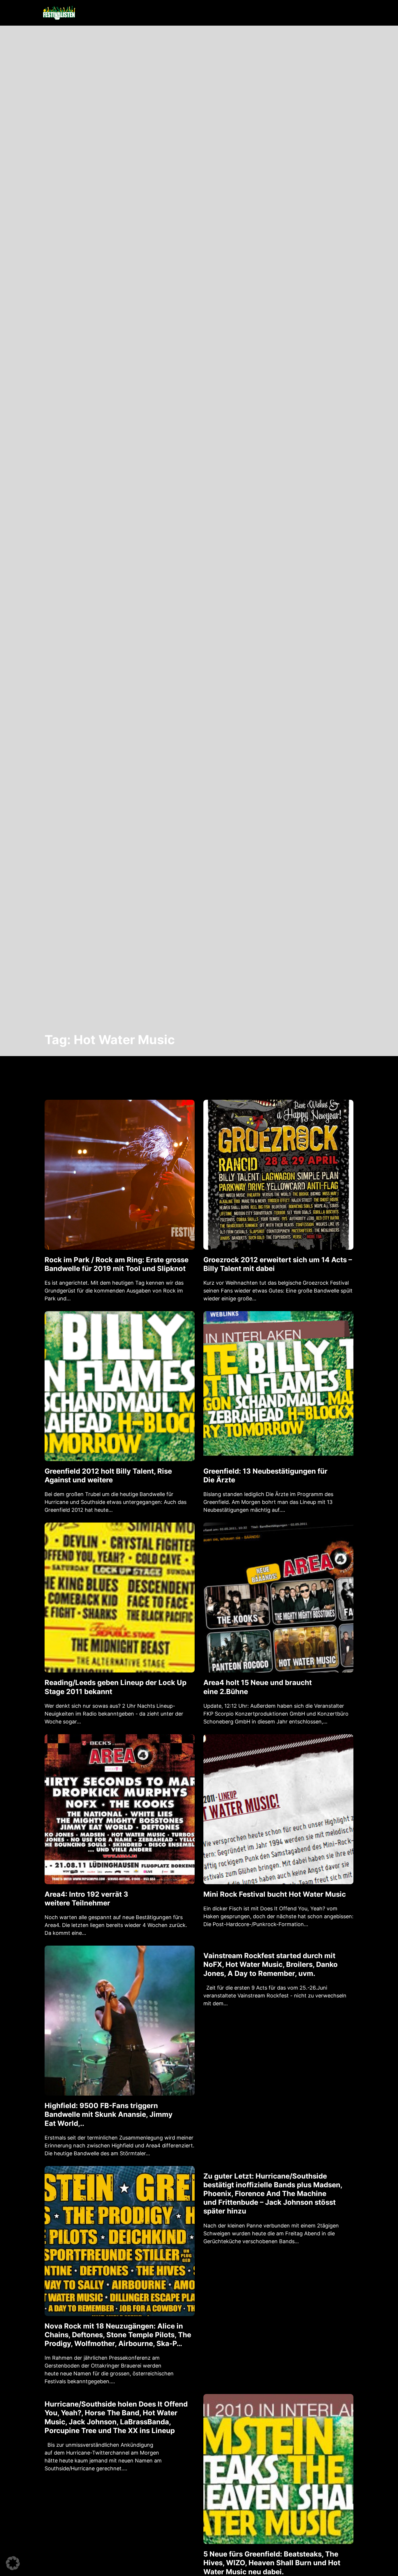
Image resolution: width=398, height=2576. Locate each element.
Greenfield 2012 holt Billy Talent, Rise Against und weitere (108, 1476)
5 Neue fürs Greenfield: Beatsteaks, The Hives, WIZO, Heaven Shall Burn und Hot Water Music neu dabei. (272, 2563)
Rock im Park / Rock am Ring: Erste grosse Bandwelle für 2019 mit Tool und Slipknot (117, 1264)
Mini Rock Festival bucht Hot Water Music (275, 1894)
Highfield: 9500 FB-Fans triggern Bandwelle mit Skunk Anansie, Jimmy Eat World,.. (109, 2114)
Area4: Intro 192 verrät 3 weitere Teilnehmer (86, 1899)
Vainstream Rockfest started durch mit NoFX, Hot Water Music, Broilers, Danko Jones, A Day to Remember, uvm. (271, 1964)
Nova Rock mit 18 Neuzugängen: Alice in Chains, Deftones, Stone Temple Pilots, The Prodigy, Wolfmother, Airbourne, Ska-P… (118, 2335)
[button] (13, 2563)
